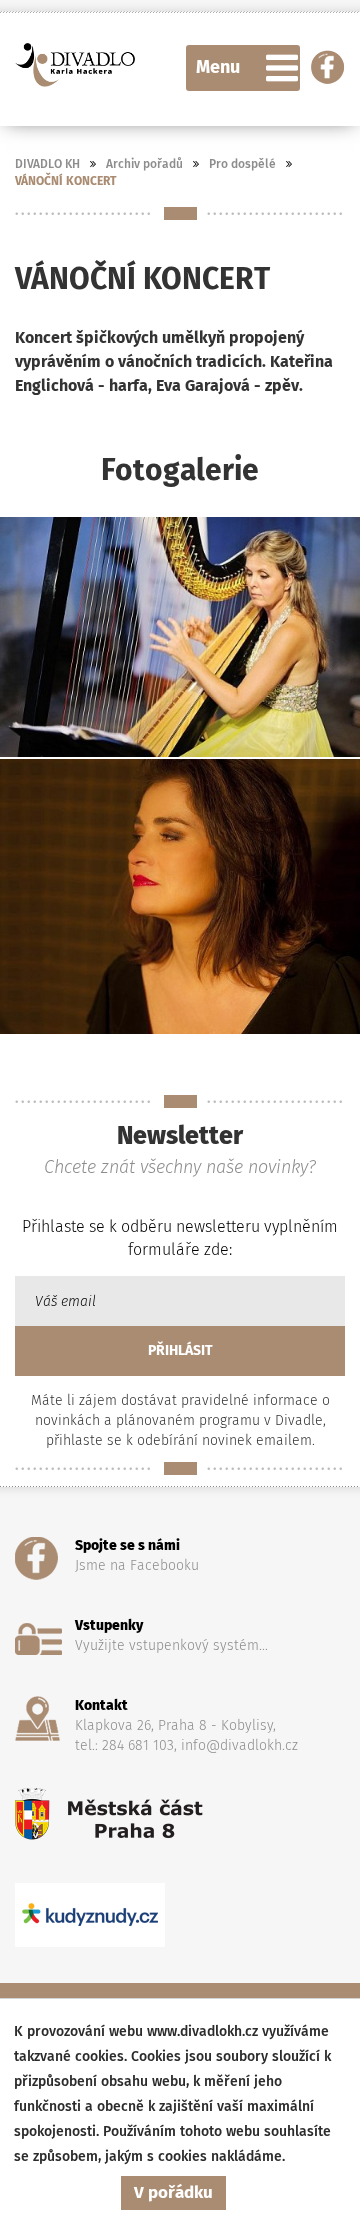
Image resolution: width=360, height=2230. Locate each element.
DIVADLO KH (47, 164)
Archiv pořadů (144, 164)
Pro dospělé (242, 164)
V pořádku (173, 2192)
